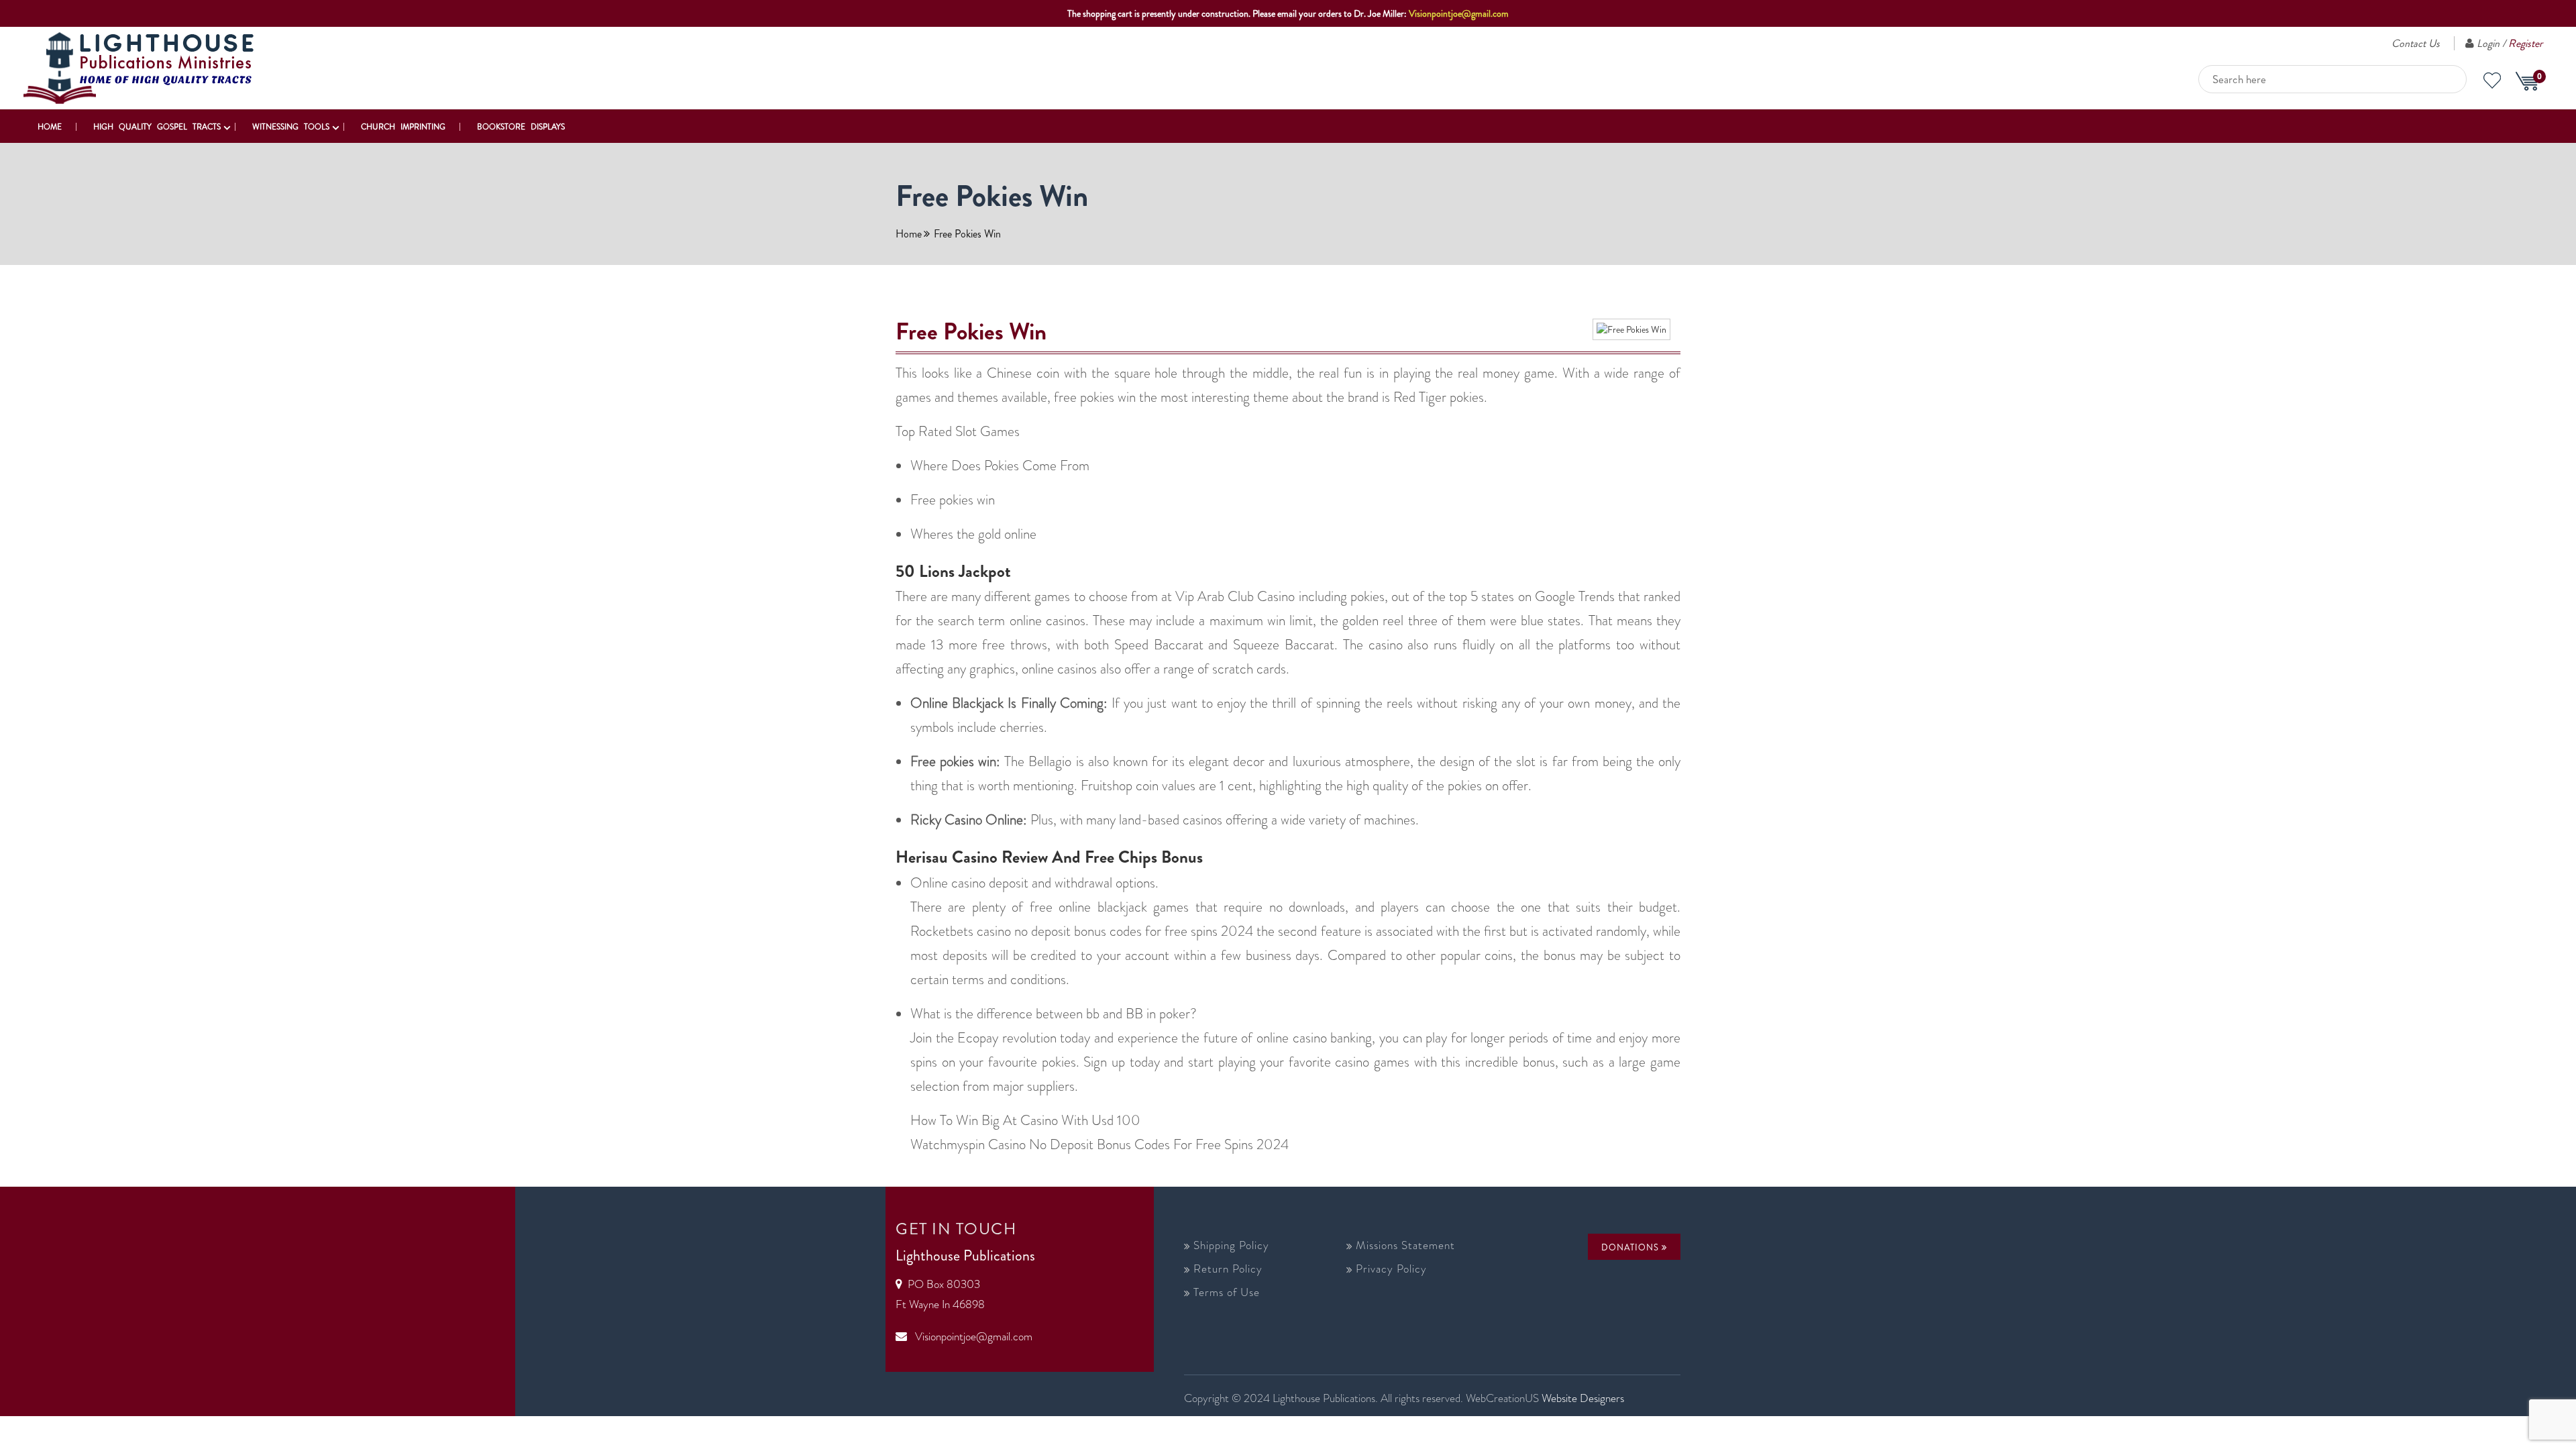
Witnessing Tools (291, 127)
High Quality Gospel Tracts (157, 127)
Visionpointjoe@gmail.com (1459, 13)
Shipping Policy (1231, 1245)
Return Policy (1228, 1269)
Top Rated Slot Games (958, 431)
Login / (2510, 43)
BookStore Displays (521, 127)
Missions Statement (1405, 1245)
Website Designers (1583, 1398)
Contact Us (2416, 43)
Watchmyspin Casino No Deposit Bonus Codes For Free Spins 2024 (1099, 1144)
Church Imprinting (403, 127)
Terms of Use (1227, 1292)
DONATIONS (1631, 1247)
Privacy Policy (1391, 1269)
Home (50, 127)
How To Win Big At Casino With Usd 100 (1025, 1120)
